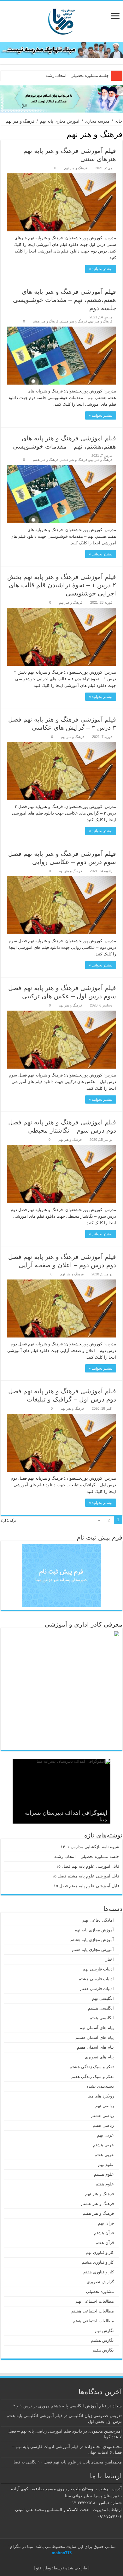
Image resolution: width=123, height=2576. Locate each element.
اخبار (110, 1959)
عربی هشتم (103, 2145)
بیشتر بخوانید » (101, 269)
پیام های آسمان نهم (97, 2028)
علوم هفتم (105, 2184)
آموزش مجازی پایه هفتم (93, 1949)
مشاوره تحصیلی (100, 2292)
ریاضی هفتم (103, 2125)
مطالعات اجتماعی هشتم (93, 2311)
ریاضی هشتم (102, 2116)
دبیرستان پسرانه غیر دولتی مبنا (92, 2496)
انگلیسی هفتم (102, 2018)
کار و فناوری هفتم (99, 2272)
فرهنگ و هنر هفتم (46, 321)
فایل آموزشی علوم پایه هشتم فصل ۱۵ (86, 1876)
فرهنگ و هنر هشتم (74, 321)
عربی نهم (105, 2135)
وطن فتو (43, 2568)
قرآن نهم (106, 2223)
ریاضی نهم (105, 2106)
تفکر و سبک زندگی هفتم (93, 2077)
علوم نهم (106, 2164)
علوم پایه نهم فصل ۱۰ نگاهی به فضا (45, 2462)
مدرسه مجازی (97, 121)
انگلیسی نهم (103, 1998)
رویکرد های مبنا (101, 2096)
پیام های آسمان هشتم (95, 2037)
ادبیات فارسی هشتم (96, 1979)
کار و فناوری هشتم (98, 2262)
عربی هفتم (104, 2155)
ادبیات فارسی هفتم (97, 1989)
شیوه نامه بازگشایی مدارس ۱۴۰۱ (90, 1847)
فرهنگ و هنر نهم (76, 168)
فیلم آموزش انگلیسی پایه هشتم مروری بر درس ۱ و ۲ (60, 2406)
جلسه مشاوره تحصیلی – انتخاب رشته (87, 1857)
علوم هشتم (104, 2174)
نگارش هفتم (103, 2350)
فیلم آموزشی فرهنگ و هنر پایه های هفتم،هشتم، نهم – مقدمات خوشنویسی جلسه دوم (64, 300)
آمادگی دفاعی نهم (98, 1920)
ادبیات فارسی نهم (98, 1969)
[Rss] (68, 2561)
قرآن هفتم (105, 2243)
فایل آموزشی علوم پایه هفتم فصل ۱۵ (86, 1886)
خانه (119, 121)
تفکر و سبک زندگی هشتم (92, 2067)
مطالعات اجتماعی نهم (95, 2301)
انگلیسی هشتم (101, 2008)
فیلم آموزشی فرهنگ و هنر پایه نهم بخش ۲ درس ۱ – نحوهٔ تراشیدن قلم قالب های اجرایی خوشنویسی (62, 585)
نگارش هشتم (102, 2340)
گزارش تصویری (100, 2282)
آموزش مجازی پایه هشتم (92, 1940)
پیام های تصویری (99, 2057)
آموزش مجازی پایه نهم (60, 121)
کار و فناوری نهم (100, 2252)
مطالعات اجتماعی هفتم (93, 2321)
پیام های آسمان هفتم (95, 2047)
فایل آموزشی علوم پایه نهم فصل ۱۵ (78, 75)
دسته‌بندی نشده (100, 2086)
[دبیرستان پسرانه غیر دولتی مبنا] (61, 20)
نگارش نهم (104, 2331)
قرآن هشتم (104, 2233)
